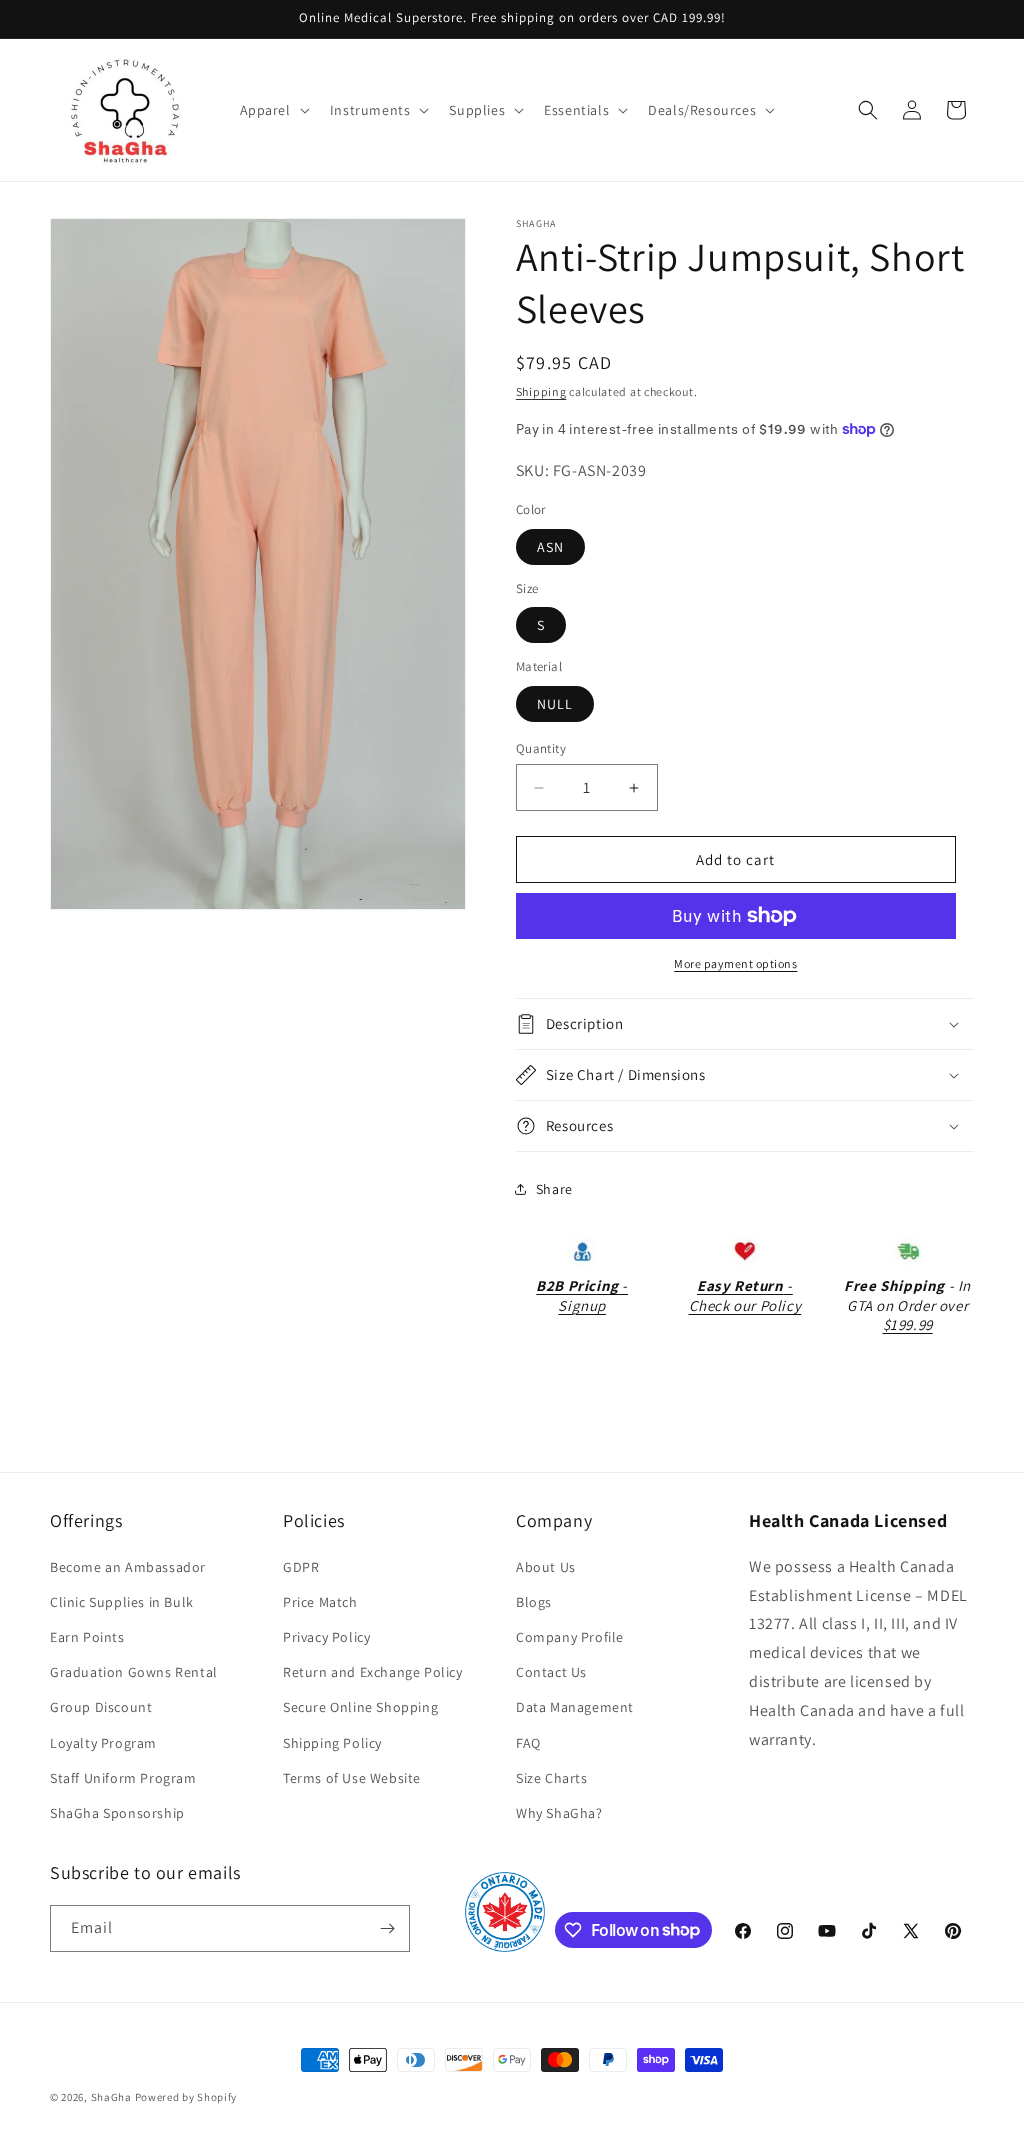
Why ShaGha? (559, 1813)
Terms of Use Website (352, 1778)
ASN (550, 547)
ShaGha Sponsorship (117, 1813)
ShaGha (111, 2097)
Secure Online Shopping (360, 1707)
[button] (273, 110)
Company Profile (570, 1637)
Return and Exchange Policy (373, 1672)
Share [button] (554, 1189)
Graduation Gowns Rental (134, 1672)
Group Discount (101, 1707)
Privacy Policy (326, 1637)
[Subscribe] (387, 1928)
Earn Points (87, 1637)
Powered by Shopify (186, 2097)
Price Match (320, 1602)
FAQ (528, 1743)
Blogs (534, 1602)
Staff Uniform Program (123, 1778)
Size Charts (552, 1778)
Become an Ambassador (128, 1567)
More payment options (735, 963)
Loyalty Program (103, 1743)
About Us (546, 1567)
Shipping (541, 391)
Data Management (575, 1707)
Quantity (541, 748)
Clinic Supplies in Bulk (122, 1602)
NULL (555, 704)
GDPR (301, 1567)
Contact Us (551, 1672)
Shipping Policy (332, 1743)
